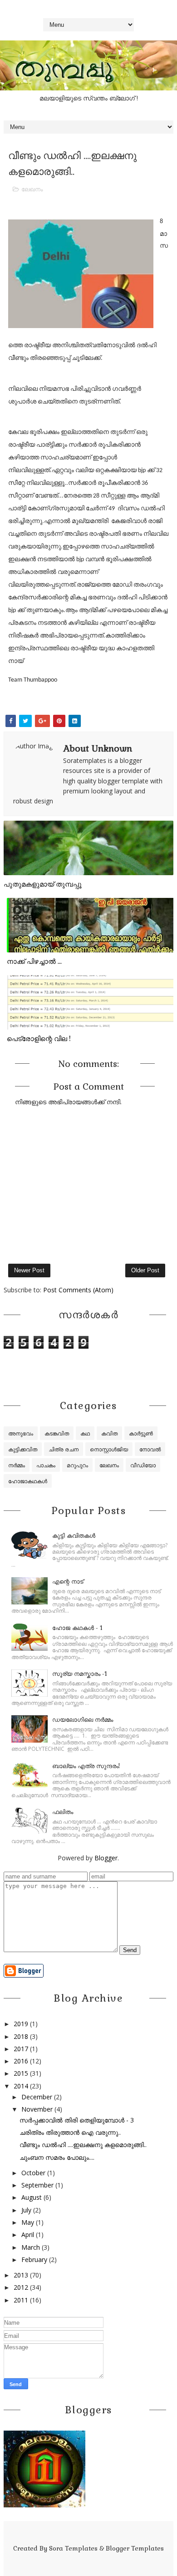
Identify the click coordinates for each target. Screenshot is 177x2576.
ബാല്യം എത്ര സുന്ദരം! (86, 1766)
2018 (21, 2036)
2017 (21, 2049)
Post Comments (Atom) (78, 1290)
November (37, 2109)
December (37, 2097)
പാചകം (46, 1465)
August (32, 2197)
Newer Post (29, 1270)
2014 (21, 2086)
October (33, 2173)
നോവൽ (150, 1449)
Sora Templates (73, 2548)
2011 (21, 2300)
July (26, 2210)
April (28, 2235)
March (31, 2247)
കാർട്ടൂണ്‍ (141, 1433)
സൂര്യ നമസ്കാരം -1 (80, 1674)
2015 (21, 2073)
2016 (21, 2061)
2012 (21, 2287)
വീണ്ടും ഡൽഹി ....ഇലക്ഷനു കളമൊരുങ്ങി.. (83, 2145)
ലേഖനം (32, 189)
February (34, 2260)
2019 (21, 2024)
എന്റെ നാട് (68, 1582)
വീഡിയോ (143, 1465)
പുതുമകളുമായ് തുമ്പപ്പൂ (43, 884)
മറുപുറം (77, 1465)
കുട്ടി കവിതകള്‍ (74, 1536)
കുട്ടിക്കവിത (23, 1449)
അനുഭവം (21, 1433)
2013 (21, 2275)
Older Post (145, 1270)
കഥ (85, 1433)
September (37, 2185)
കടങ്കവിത (57, 1433)
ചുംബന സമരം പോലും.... (57, 2157)
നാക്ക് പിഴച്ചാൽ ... (34, 961)
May (28, 2222)
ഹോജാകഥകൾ (28, 1481)
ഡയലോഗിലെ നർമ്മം (83, 1720)
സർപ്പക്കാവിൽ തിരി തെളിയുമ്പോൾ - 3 (77, 2120)
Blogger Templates (135, 2548)
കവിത (109, 1433)
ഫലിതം (63, 1812)
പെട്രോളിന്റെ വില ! (39, 1039)
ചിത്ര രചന (64, 1449)
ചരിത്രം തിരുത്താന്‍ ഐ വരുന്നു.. (70, 2132)
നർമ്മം (17, 1465)
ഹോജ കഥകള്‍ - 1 (77, 1628)
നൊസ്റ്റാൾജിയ (109, 1449)
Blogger (106, 1858)
